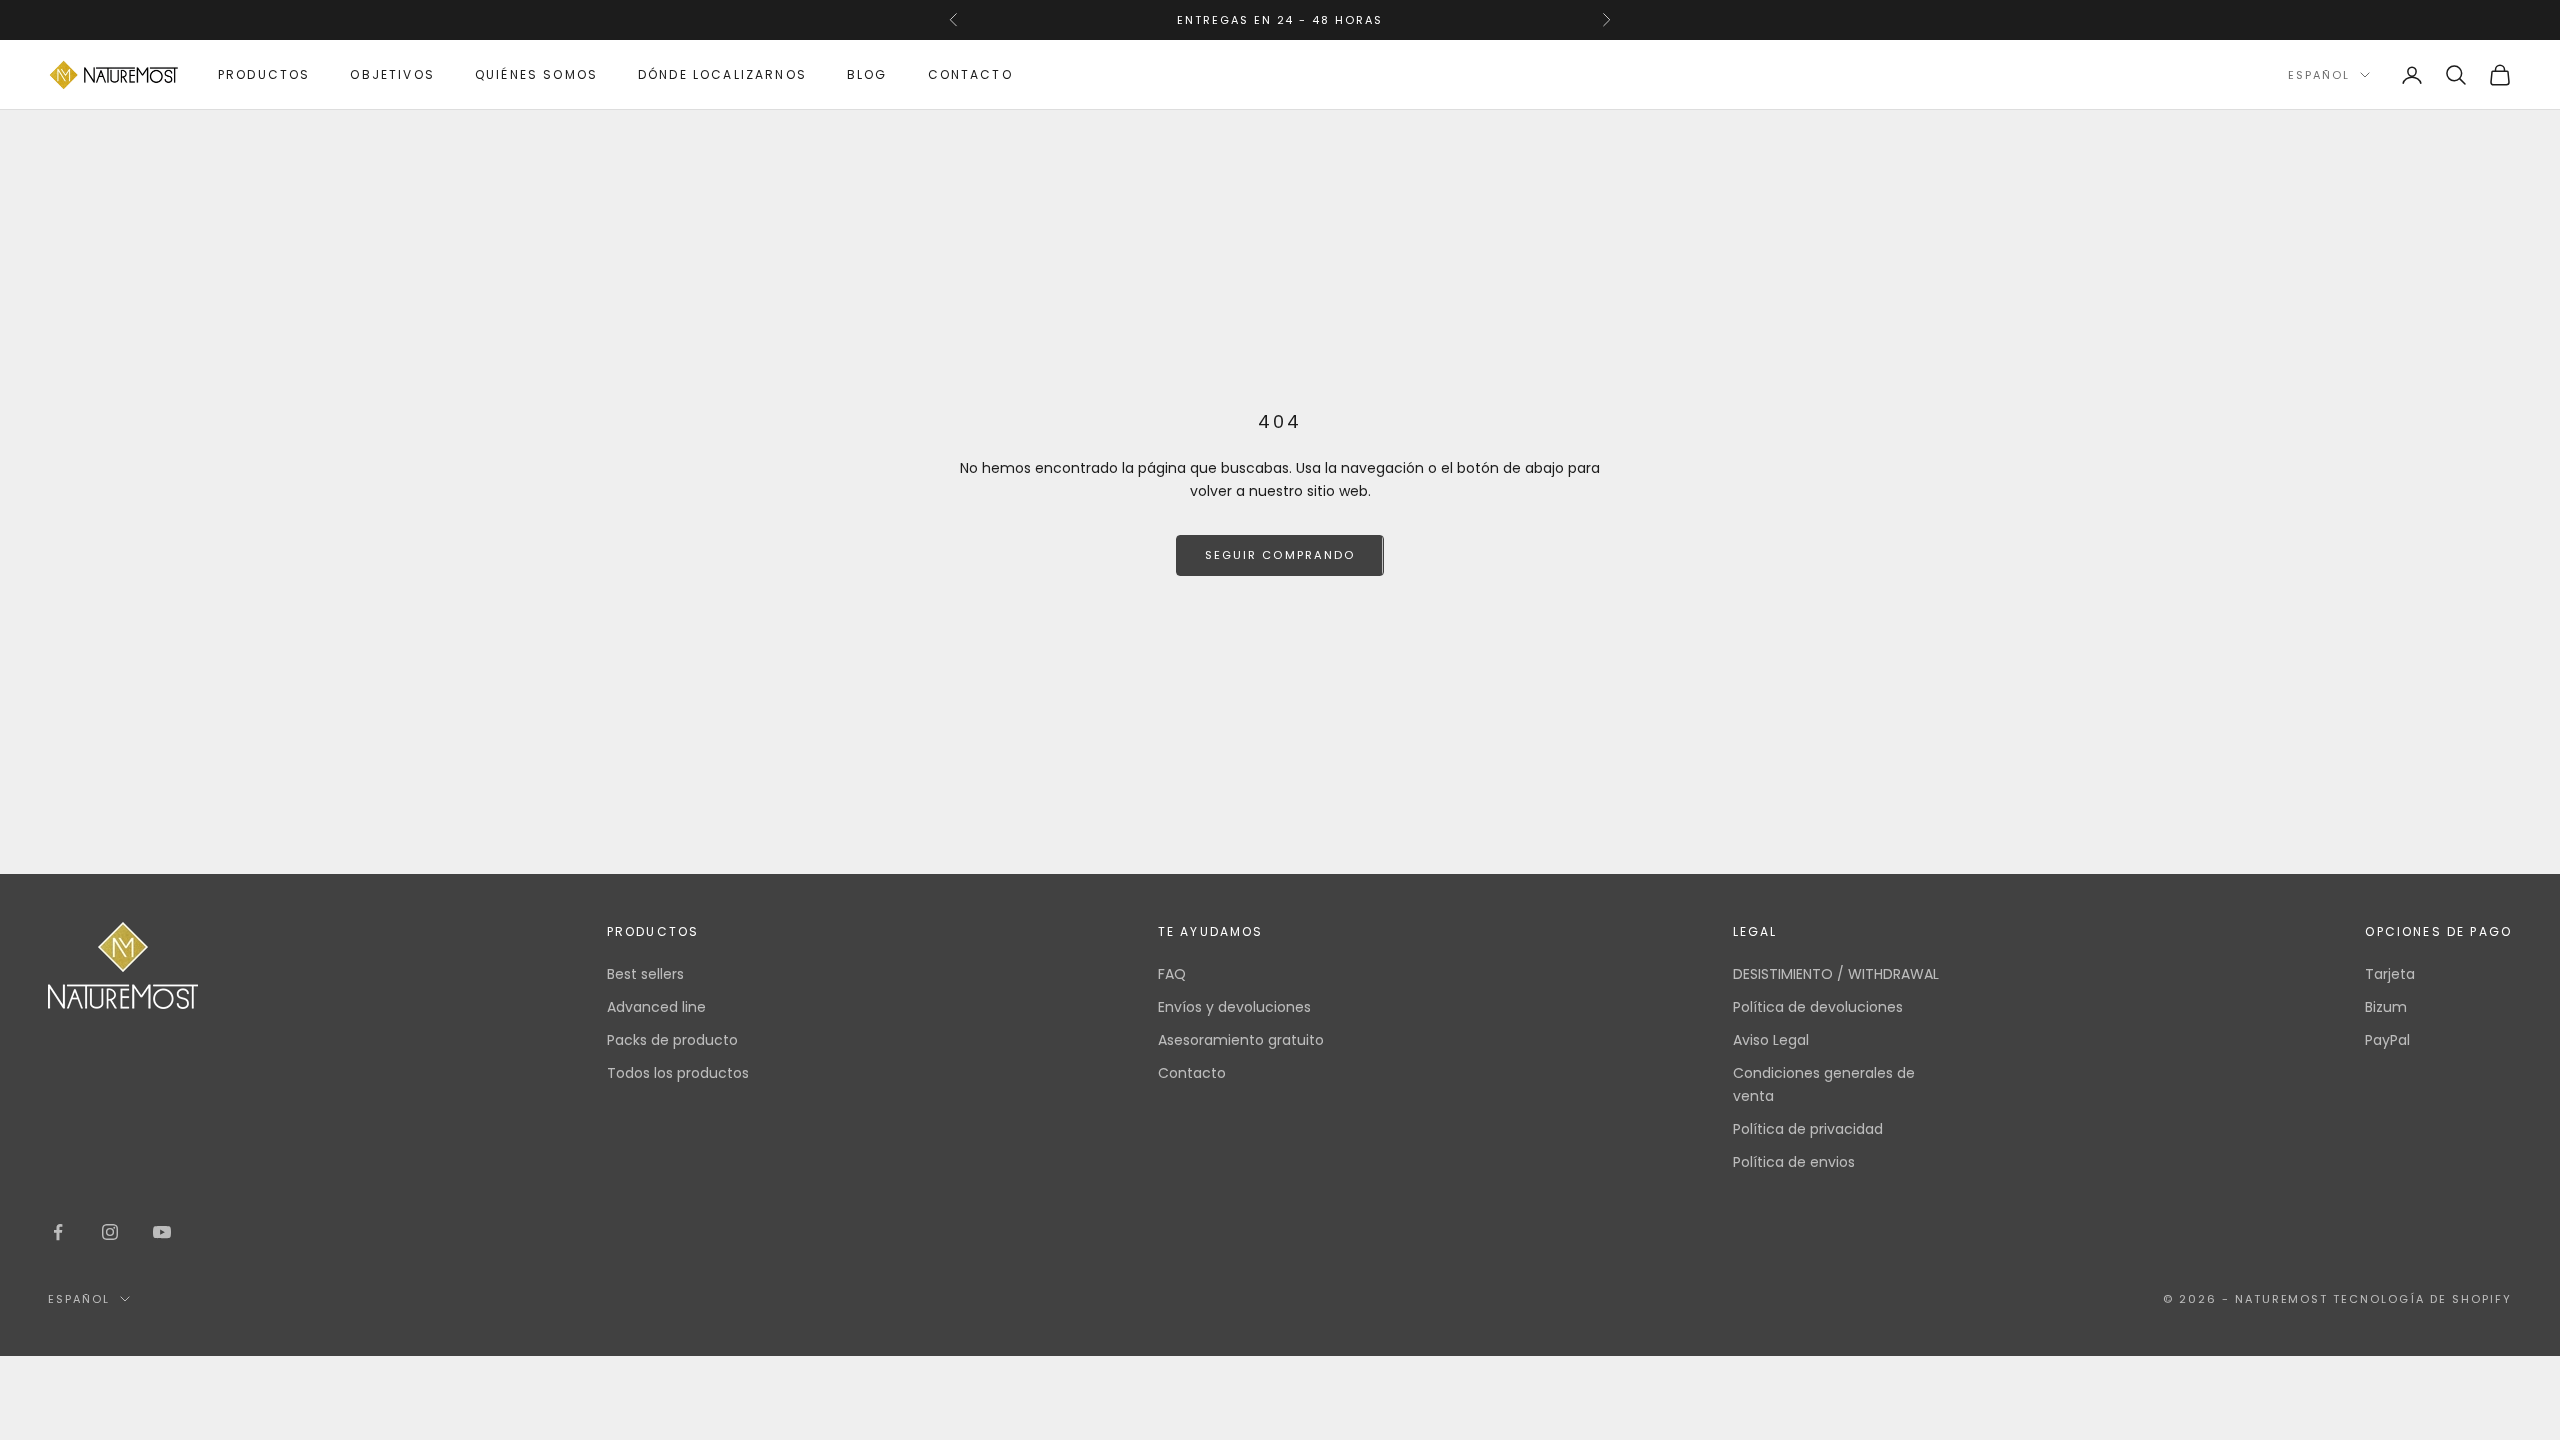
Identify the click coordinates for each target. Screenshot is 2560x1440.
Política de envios (1794, 1162)
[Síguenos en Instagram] (110, 1232)
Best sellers (645, 974)
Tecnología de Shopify (2422, 1299)
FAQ (1172, 974)
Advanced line (656, 1007)
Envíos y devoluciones (1234, 1007)
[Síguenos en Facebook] (58, 1232)
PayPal (2387, 1040)
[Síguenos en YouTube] (162, 1232)
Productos (264, 74)
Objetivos (392, 74)
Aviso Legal (1771, 1040)
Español (2319, 75)
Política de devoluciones (1818, 1007)
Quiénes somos (536, 74)
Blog (867, 74)
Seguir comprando (1279, 555)
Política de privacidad (1808, 1129)
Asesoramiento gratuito (1241, 1040)
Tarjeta (2390, 974)
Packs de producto (672, 1040)
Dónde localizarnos (722, 74)
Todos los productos (678, 1073)
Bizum (2386, 1007)
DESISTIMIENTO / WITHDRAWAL (1836, 974)
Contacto (970, 74)
